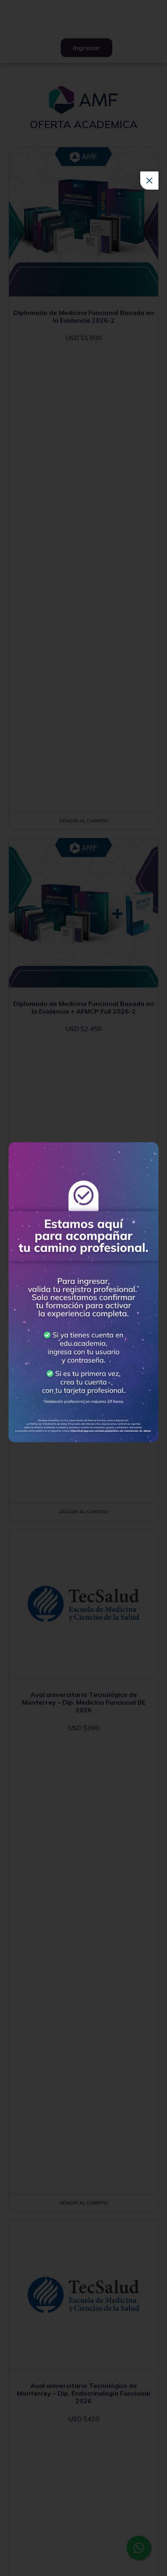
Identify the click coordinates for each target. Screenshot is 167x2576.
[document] (83, 1288)
